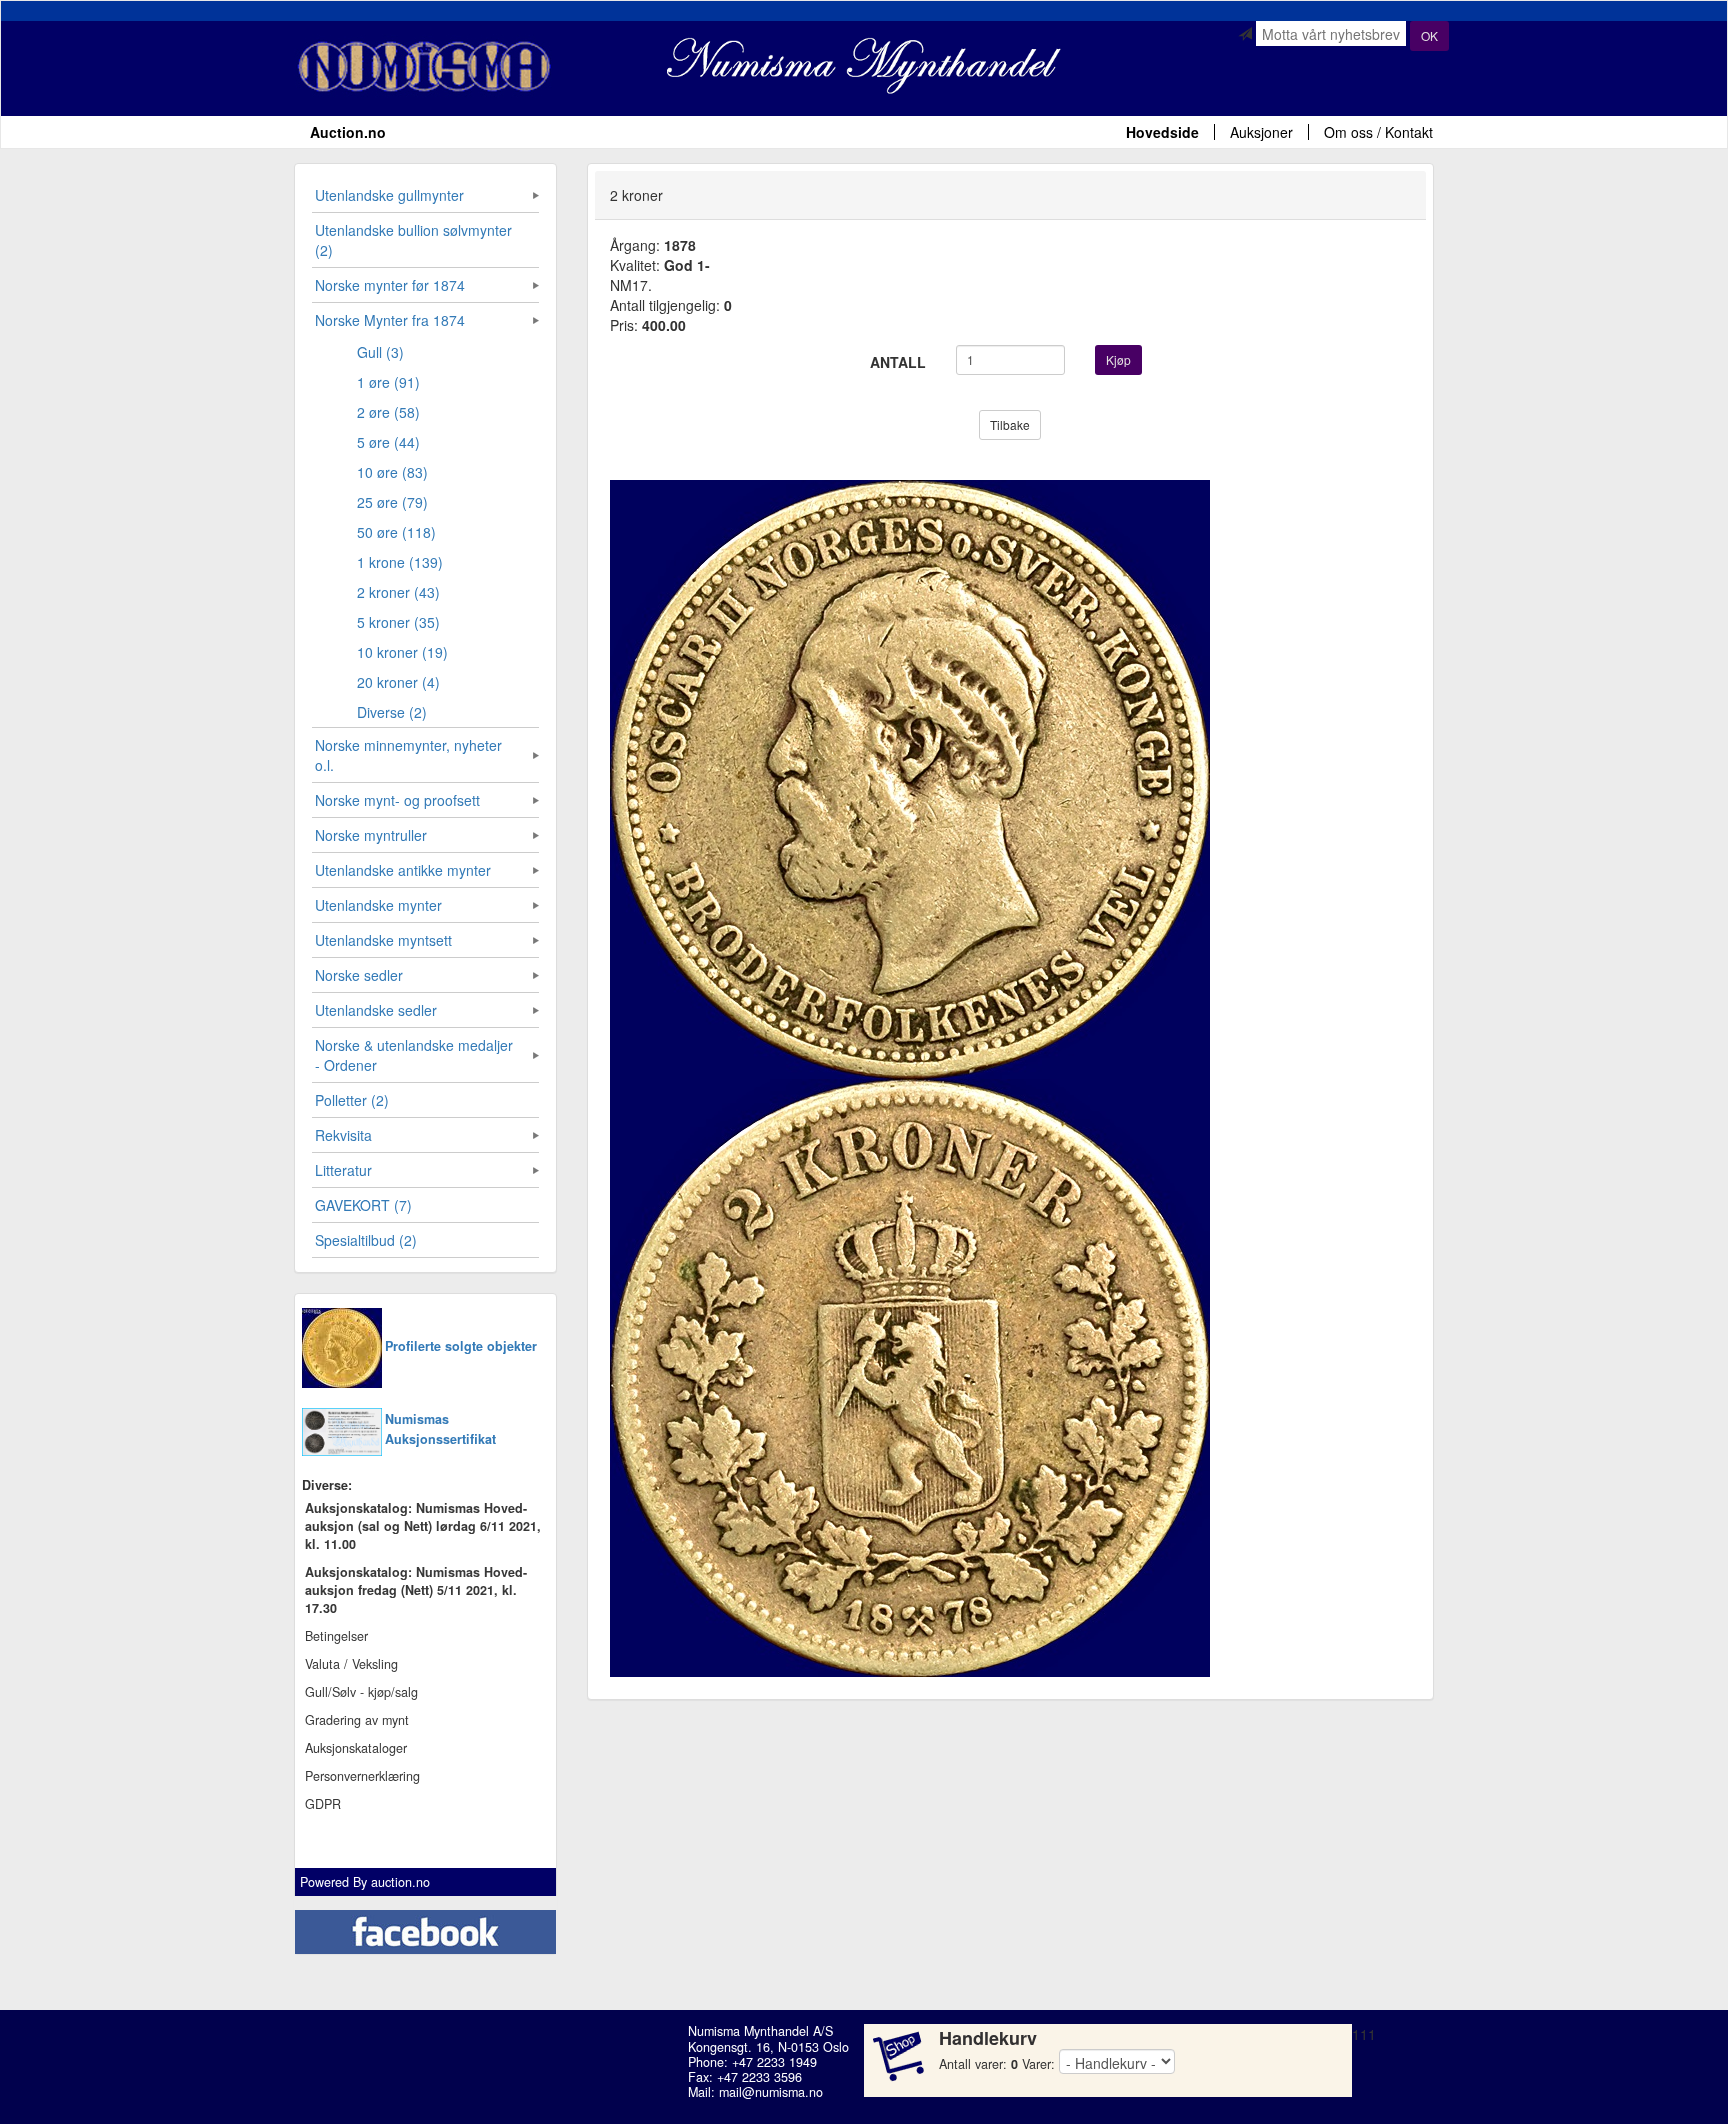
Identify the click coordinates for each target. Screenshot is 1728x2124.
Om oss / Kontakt (1378, 132)
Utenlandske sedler (376, 1010)
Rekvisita (343, 1135)
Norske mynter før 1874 (390, 285)
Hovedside (1162, 132)
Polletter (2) (352, 1100)
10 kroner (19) (402, 652)
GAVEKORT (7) (363, 1205)
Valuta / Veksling (351, 1664)
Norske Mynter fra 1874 (390, 320)
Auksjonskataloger (356, 1748)
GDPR (323, 1804)
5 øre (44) (388, 442)
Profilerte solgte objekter (461, 1346)
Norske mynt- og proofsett (397, 800)
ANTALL (898, 362)
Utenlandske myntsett (383, 940)
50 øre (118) (396, 532)
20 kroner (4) (398, 682)
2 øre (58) (388, 412)
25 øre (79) (392, 502)
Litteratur (343, 1170)
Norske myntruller (371, 835)
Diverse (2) (392, 712)
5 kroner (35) (398, 622)
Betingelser (336, 1636)
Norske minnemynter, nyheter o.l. (408, 755)
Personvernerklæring (362, 1776)
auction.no (400, 1882)
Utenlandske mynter (378, 905)
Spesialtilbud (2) (366, 1240)
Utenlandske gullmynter (389, 195)
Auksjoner (1261, 132)
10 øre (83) (392, 472)
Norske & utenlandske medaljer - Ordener (414, 1055)
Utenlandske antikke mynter (403, 870)
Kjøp (1118, 359)
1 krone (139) (400, 562)
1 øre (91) (388, 382)
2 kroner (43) (398, 592)
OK (1429, 35)
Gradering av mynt (357, 1720)
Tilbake (1010, 424)
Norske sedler (359, 975)
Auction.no (348, 132)
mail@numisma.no (771, 2092)
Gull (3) (380, 352)
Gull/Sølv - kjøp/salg (361, 1692)
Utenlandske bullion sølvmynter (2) (413, 240)
